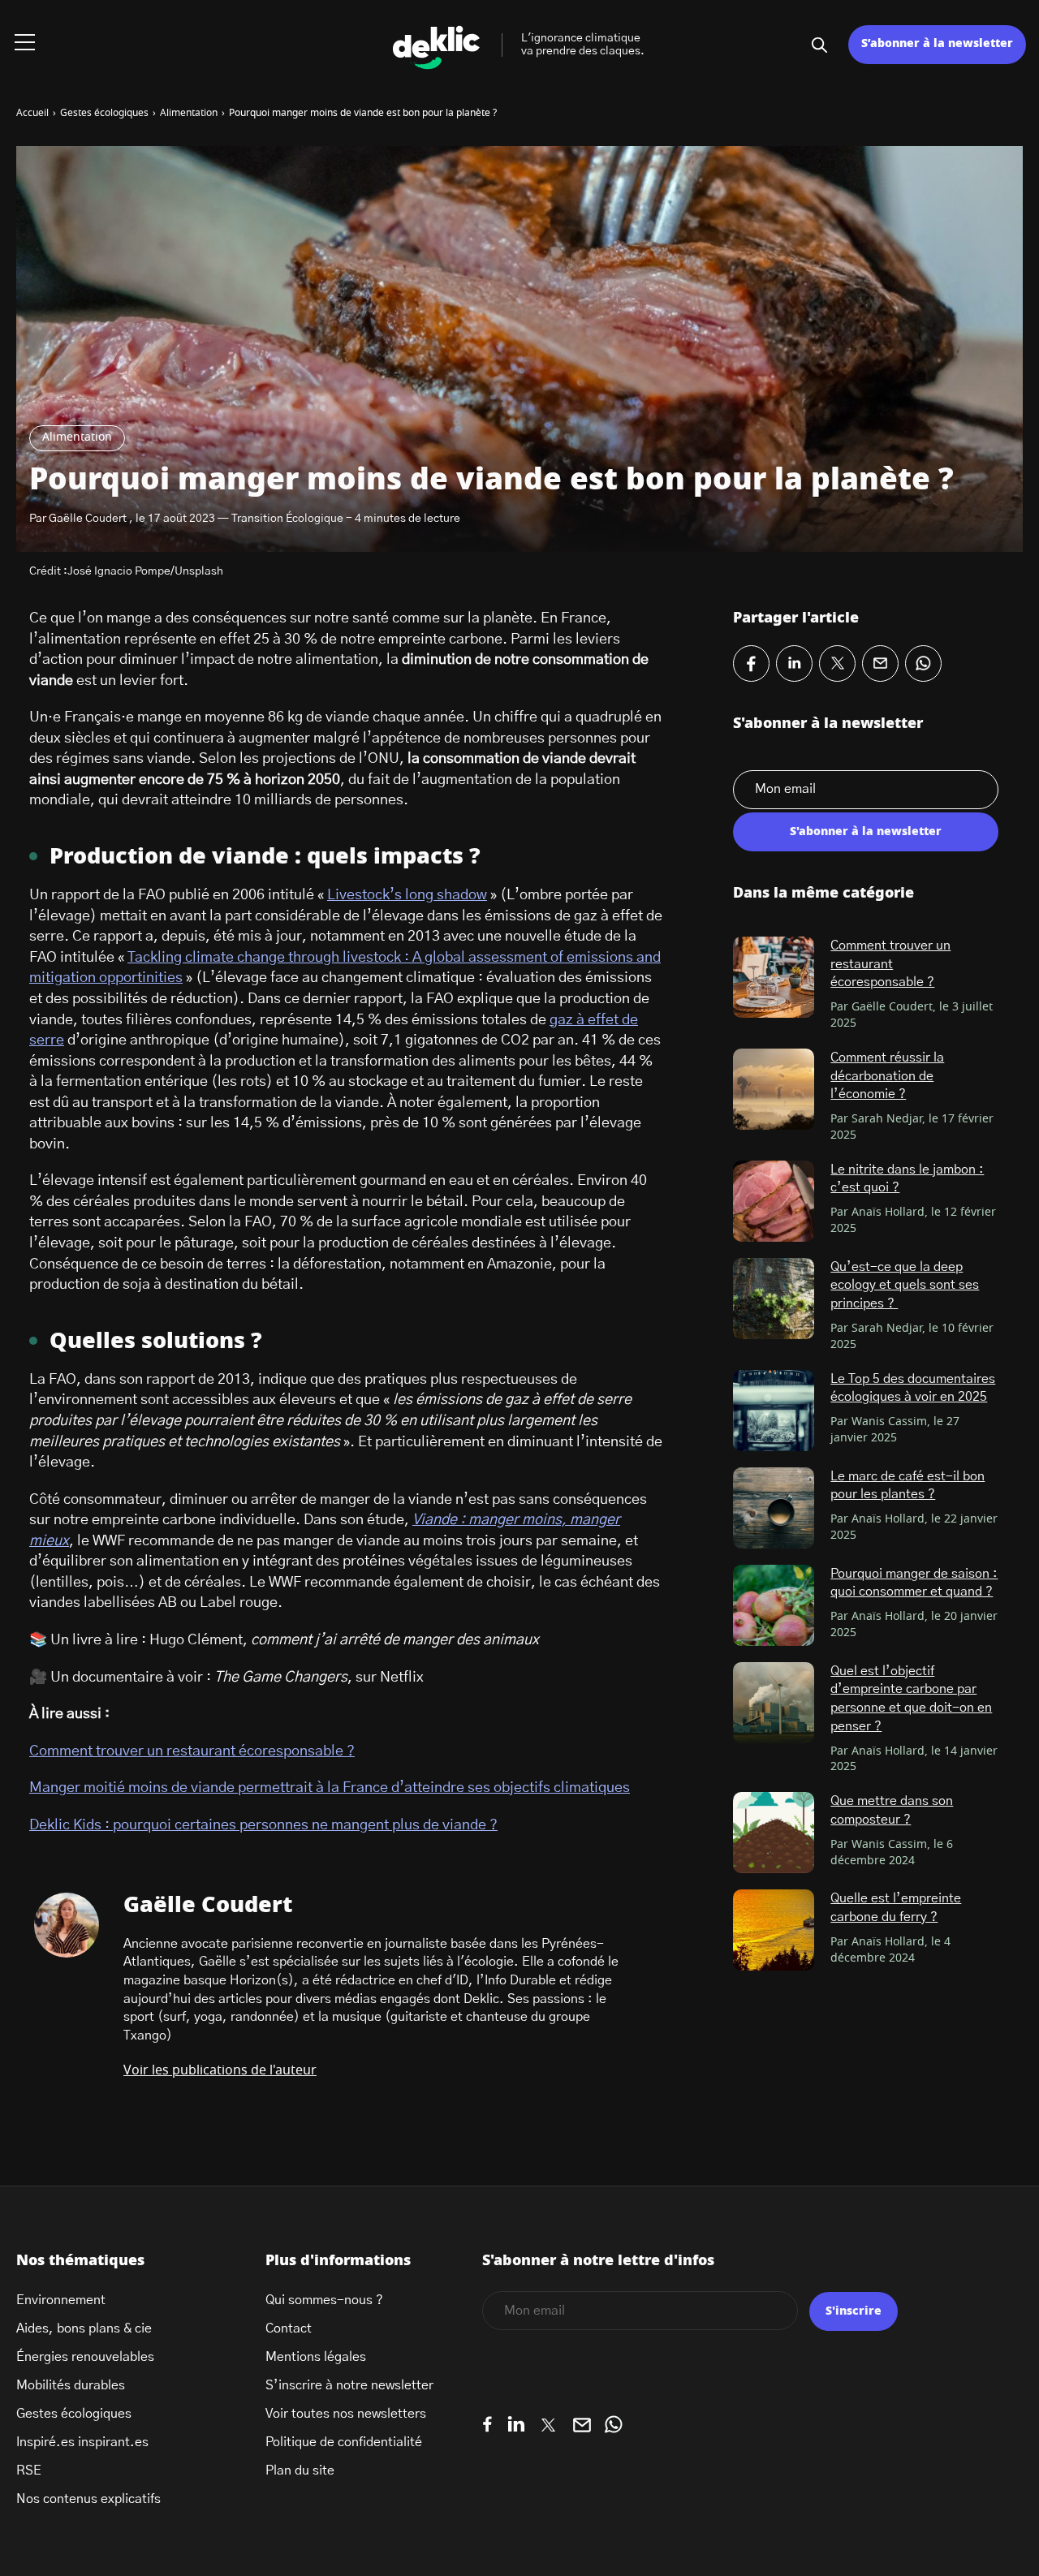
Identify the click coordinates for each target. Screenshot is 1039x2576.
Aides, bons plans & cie (84, 2328)
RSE (29, 2470)
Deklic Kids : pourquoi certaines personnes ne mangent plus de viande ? (263, 1825)
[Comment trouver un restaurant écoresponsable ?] (774, 977)
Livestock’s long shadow (407, 895)
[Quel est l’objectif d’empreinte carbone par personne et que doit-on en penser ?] (774, 1703)
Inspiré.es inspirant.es (82, 2442)
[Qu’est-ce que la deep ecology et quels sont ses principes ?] (774, 1299)
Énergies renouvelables (85, 2357)
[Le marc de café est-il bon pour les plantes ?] (774, 1508)
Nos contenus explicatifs (88, 2499)
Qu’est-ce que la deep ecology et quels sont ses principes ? (905, 1285)
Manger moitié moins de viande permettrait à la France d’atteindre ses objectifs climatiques (330, 1788)
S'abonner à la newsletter (866, 832)
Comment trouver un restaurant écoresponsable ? (192, 1751)
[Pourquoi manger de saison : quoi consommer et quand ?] (774, 1605)
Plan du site (300, 2470)
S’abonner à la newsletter (937, 44)
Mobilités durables (71, 2385)
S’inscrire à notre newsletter (349, 2385)
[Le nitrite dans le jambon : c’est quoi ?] (774, 1201)
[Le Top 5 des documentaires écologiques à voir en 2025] (774, 1411)
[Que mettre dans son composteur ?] (774, 1833)
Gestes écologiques (74, 2414)
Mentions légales (316, 2357)
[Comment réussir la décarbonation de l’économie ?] (774, 1089)
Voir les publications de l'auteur (220, 2070)
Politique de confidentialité (344, 2442)
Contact (289, 2328)
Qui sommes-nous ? (324, 2300)
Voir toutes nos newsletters (346, 2414)
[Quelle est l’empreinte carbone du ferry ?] (774, 1930)
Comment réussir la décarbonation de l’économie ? (887, 1076)
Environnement (61, 2300)
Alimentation (77, 437)
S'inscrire (854, 2311)
